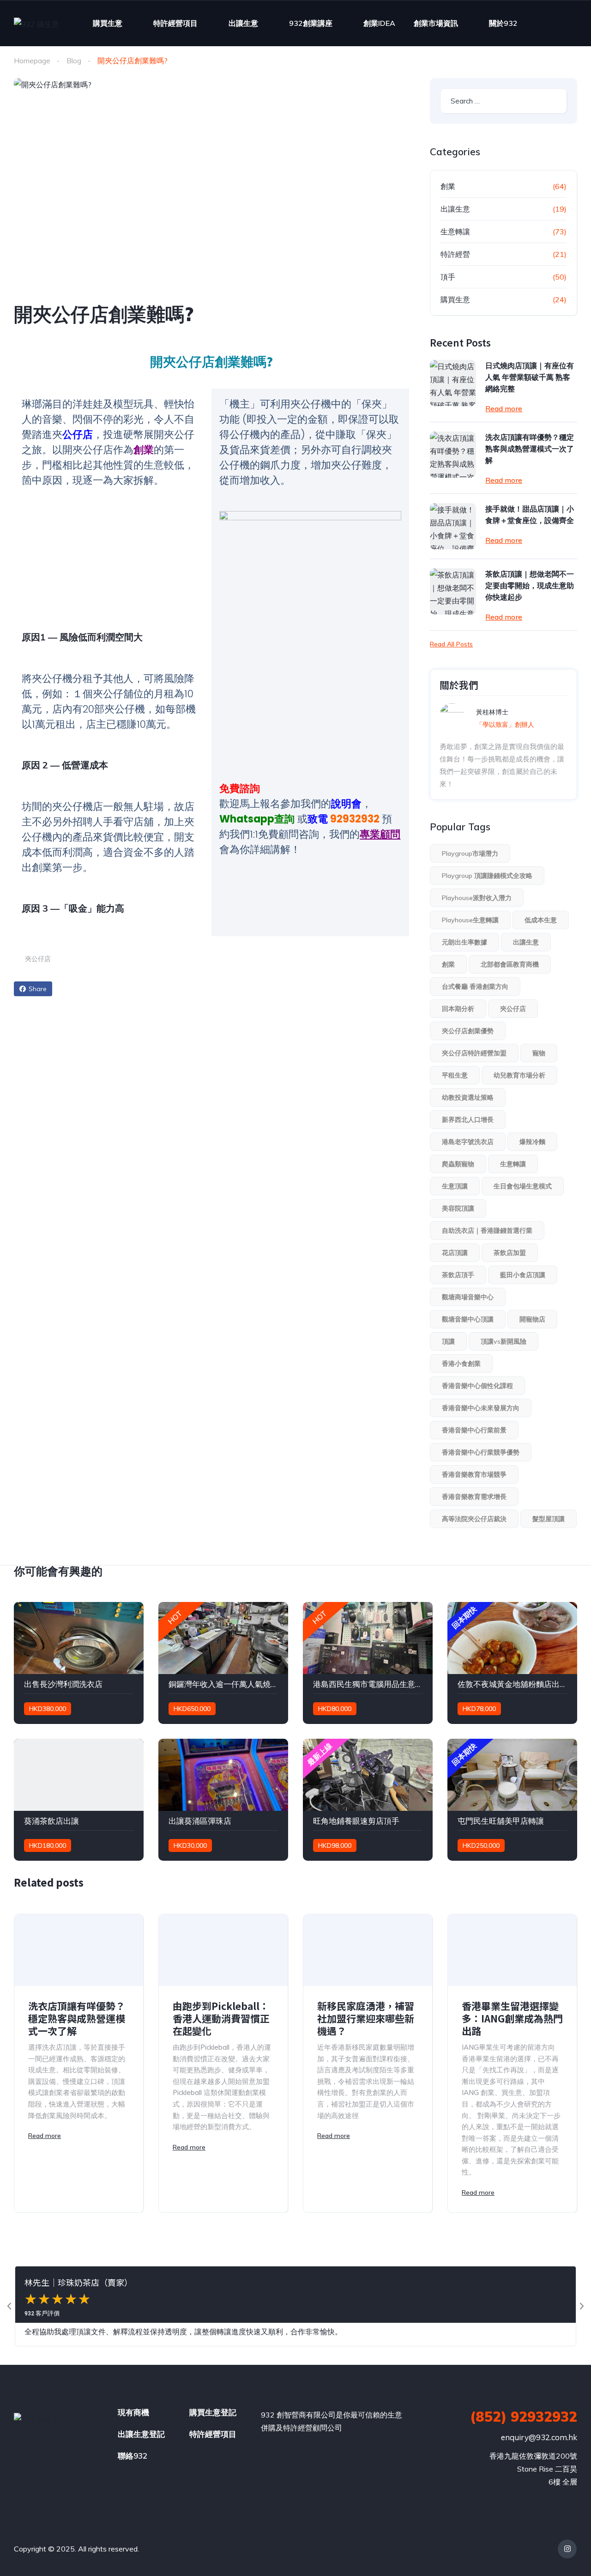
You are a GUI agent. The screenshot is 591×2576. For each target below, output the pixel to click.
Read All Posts (451, 644)
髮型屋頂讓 (549, 1519)
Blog (74, 61)
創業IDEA (379, 23)
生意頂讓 (455, 1186)
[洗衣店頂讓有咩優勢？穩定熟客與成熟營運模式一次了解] (453, 455)
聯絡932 (133, 2456)
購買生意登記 (213, 2412)
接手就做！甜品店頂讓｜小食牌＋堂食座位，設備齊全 (530, 515)
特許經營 (455, 254)
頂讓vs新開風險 (504, 1341)
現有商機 (133, 2412)
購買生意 (108, 23)
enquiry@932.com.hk (539, 2437)
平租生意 (455, 1075)
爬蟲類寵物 (458, 1164)
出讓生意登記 (141, 2434)
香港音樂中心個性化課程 (477, 1386)
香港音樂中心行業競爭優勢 (481, 1452)
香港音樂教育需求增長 (474, 1497)
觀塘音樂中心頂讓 (468, 1319)
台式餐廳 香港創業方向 (475, 987)
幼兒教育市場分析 (519, 1075)
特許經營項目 (175, 23)
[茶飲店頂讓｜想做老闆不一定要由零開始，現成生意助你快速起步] (453, 591)
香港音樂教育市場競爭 (474, 1474)
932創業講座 (311, 23)
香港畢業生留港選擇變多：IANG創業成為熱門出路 (512, 2019)
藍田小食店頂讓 (523, 1275)
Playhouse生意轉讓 (470, 920)
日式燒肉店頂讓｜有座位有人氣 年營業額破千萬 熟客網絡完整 (530, 377)
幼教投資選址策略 (468, 1097)
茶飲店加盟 (510, 1253)
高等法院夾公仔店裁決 (474, 1519)
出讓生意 (243, 23)
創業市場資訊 (436, 23)
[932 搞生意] (36, 24)
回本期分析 (458, 1009)
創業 (144, 450)
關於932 (503, 23)
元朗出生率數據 (464, 942)
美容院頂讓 (458, 1208)
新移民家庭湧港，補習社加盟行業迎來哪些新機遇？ (366, 2019)
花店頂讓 (455, 1253)
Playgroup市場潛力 (470, 853)
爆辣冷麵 (532, 1142)
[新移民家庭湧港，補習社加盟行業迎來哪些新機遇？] (368, 1950)
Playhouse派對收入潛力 (477, 898)
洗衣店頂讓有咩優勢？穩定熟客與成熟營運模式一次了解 (530, 449)
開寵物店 (532, 1319)
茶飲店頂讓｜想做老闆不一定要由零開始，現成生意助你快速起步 (530, 585)
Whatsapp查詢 (257, 819)
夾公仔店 (38, 959)
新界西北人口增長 (468, 1120)
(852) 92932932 (524, 2417)
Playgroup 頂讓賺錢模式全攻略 (487, 876)
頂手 (448, 277)
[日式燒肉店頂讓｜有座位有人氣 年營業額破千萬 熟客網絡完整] (453, 383)
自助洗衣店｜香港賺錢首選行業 (487, 1230)
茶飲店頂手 (458, 1275)
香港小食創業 (461, 1364)
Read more (504, 408)
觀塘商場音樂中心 (468, 1297)
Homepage (32, 61)
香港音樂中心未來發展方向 (481, 1408)
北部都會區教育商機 (510, 964)
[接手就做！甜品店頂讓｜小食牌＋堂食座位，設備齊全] (453, 526)
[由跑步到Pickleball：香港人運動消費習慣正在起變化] (223, 1950)
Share (38, 989)
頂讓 (448, 1341)
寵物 (539, 1053)
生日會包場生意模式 (523, 1186)
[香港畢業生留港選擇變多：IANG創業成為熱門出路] (512, 1950)
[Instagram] (567, 2549)
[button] (9, 2306)
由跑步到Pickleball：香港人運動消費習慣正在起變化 (221, 2019)
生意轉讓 (455, 231)
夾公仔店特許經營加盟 (474, 1053)
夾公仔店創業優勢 (468, 1031)
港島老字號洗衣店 (468, 1142)
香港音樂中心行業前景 (474, 1430)
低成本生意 (541, 920)
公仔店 (78, 435)
